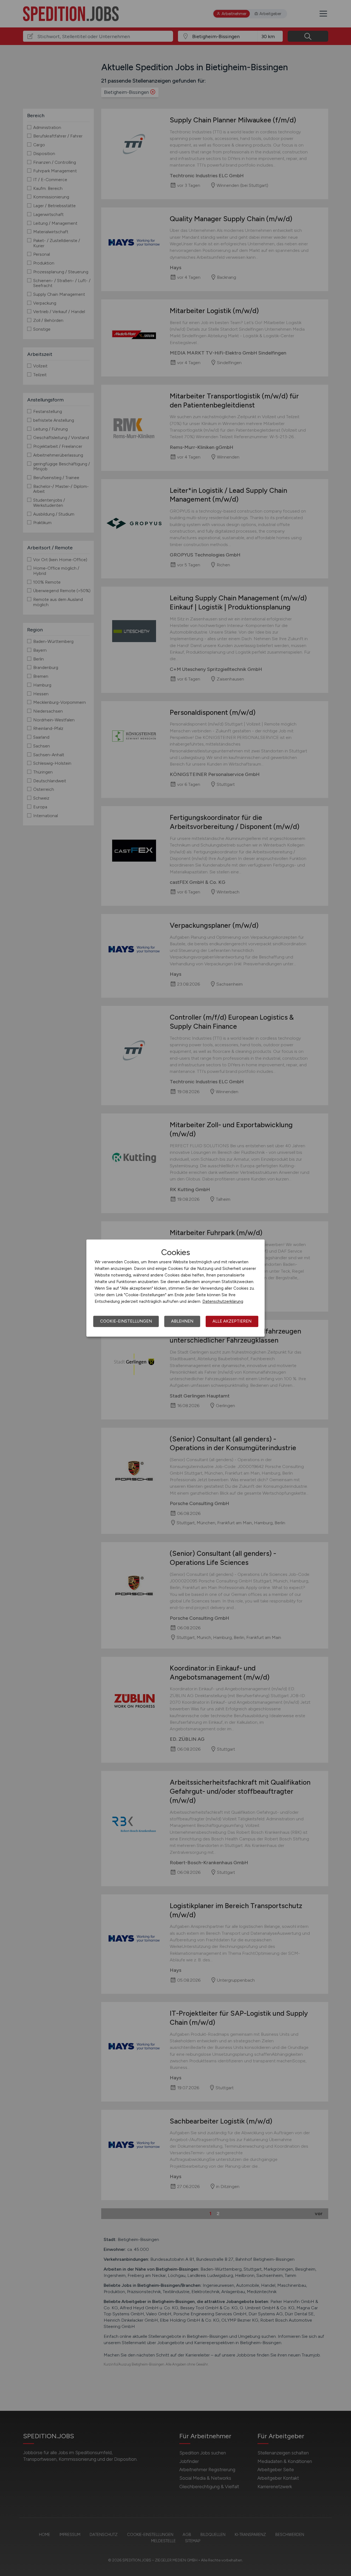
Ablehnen (182, 1321)
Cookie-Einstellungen (126, 1321)
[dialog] (175, 1288)
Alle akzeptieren (232, 1321)
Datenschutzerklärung (223, 1301)
